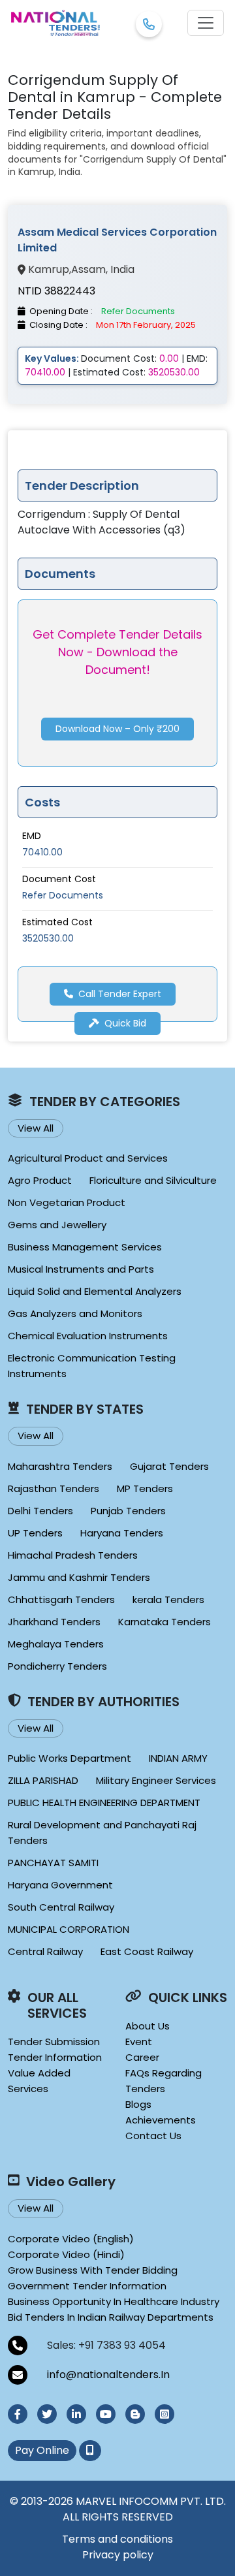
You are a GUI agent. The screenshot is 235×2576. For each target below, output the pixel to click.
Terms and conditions (117, 2539)
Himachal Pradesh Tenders (73, 1555)
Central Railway (45, 1951)
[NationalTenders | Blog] (135, 2414)
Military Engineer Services (156, 1780)
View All (36, 1128)
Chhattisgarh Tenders (61, 1599)
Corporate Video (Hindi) (66, 2254)
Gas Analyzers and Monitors (75, 1313)
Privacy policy (118, 2555)
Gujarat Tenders (169, 1466)
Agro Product (40, 1180)
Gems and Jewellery (57, 1225)
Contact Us (153, 2136)
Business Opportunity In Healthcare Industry (114, 2301)
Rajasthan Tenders (54, 1488)
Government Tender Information (87, 2286)
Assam (88, 270)
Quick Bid (125, 1023)
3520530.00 (48, 938)
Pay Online (42, 2450)
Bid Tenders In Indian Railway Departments (111, 2317)
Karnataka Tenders (164, 1622)
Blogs (138, 2104)
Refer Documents (63, 895)
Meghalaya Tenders (56, 1644)
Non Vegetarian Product (67, 1202)
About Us (148, 2026)
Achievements (161, 2120)
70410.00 (42, 852)
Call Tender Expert (120, 994)
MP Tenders (145, 1488)
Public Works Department (70, 1758)
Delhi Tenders (40, 1511)
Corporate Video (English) (71, 2239)
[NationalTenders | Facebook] (18, 2414)
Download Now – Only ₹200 (117, 729)
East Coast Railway (147, 1951)
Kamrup (49, 270)
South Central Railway (61, 1907)
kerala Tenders (168, 1599)
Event (139, 2042)
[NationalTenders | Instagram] (164, 2414)
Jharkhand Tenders (54, 1622)
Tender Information (55, 2057)
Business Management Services (85, 1247)
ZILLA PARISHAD (43, 1780)
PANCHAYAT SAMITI (53, 1863)
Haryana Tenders (122, 1533)
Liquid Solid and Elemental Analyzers (95, 1291)
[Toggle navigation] (206, 23)
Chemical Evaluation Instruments (88, 1336)
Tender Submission (54, 2042)
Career (142, 2057)
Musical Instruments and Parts (81, 1269)
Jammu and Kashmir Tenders (79, 1577)
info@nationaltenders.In (108, 2375)
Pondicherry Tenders (57, 1666)
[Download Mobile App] (90, 2451)
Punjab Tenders (128, 1511)
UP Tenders (35, 1533)
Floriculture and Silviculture (153, 1180)
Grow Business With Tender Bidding (93, 2270)
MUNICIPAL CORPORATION (69, 1929)
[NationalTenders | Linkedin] (76, 2414)
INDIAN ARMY (178, 1758)
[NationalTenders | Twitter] (47, 2414)
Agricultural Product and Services (88, 1158)
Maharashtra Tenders (60, 1466)
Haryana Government (60, 1885)
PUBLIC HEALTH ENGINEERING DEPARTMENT (104, 1803)
